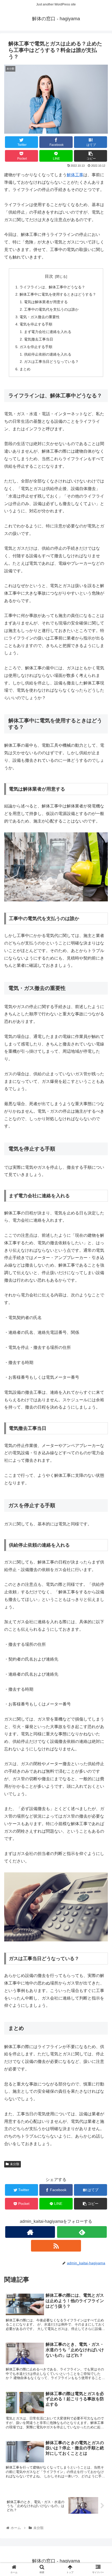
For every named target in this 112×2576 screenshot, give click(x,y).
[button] (101, 1272)
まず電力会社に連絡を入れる (48, 332)
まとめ (25, 369)
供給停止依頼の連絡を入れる (48, 354)
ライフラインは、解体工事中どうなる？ (52, 287)
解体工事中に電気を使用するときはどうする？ (58, 294)
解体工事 (75, 175)
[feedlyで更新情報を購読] (82, 2232)
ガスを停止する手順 (36, 347)
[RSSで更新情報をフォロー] (56, 2246)
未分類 (15, 2164)
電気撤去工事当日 (39, 339)
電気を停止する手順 (36, 324)
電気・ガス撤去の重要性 (40, 317)
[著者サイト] (30, 2232)
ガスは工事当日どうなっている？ (51, 362)
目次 (49, 276)
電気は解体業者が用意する (46, 302)
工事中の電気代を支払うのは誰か (51, 309)
